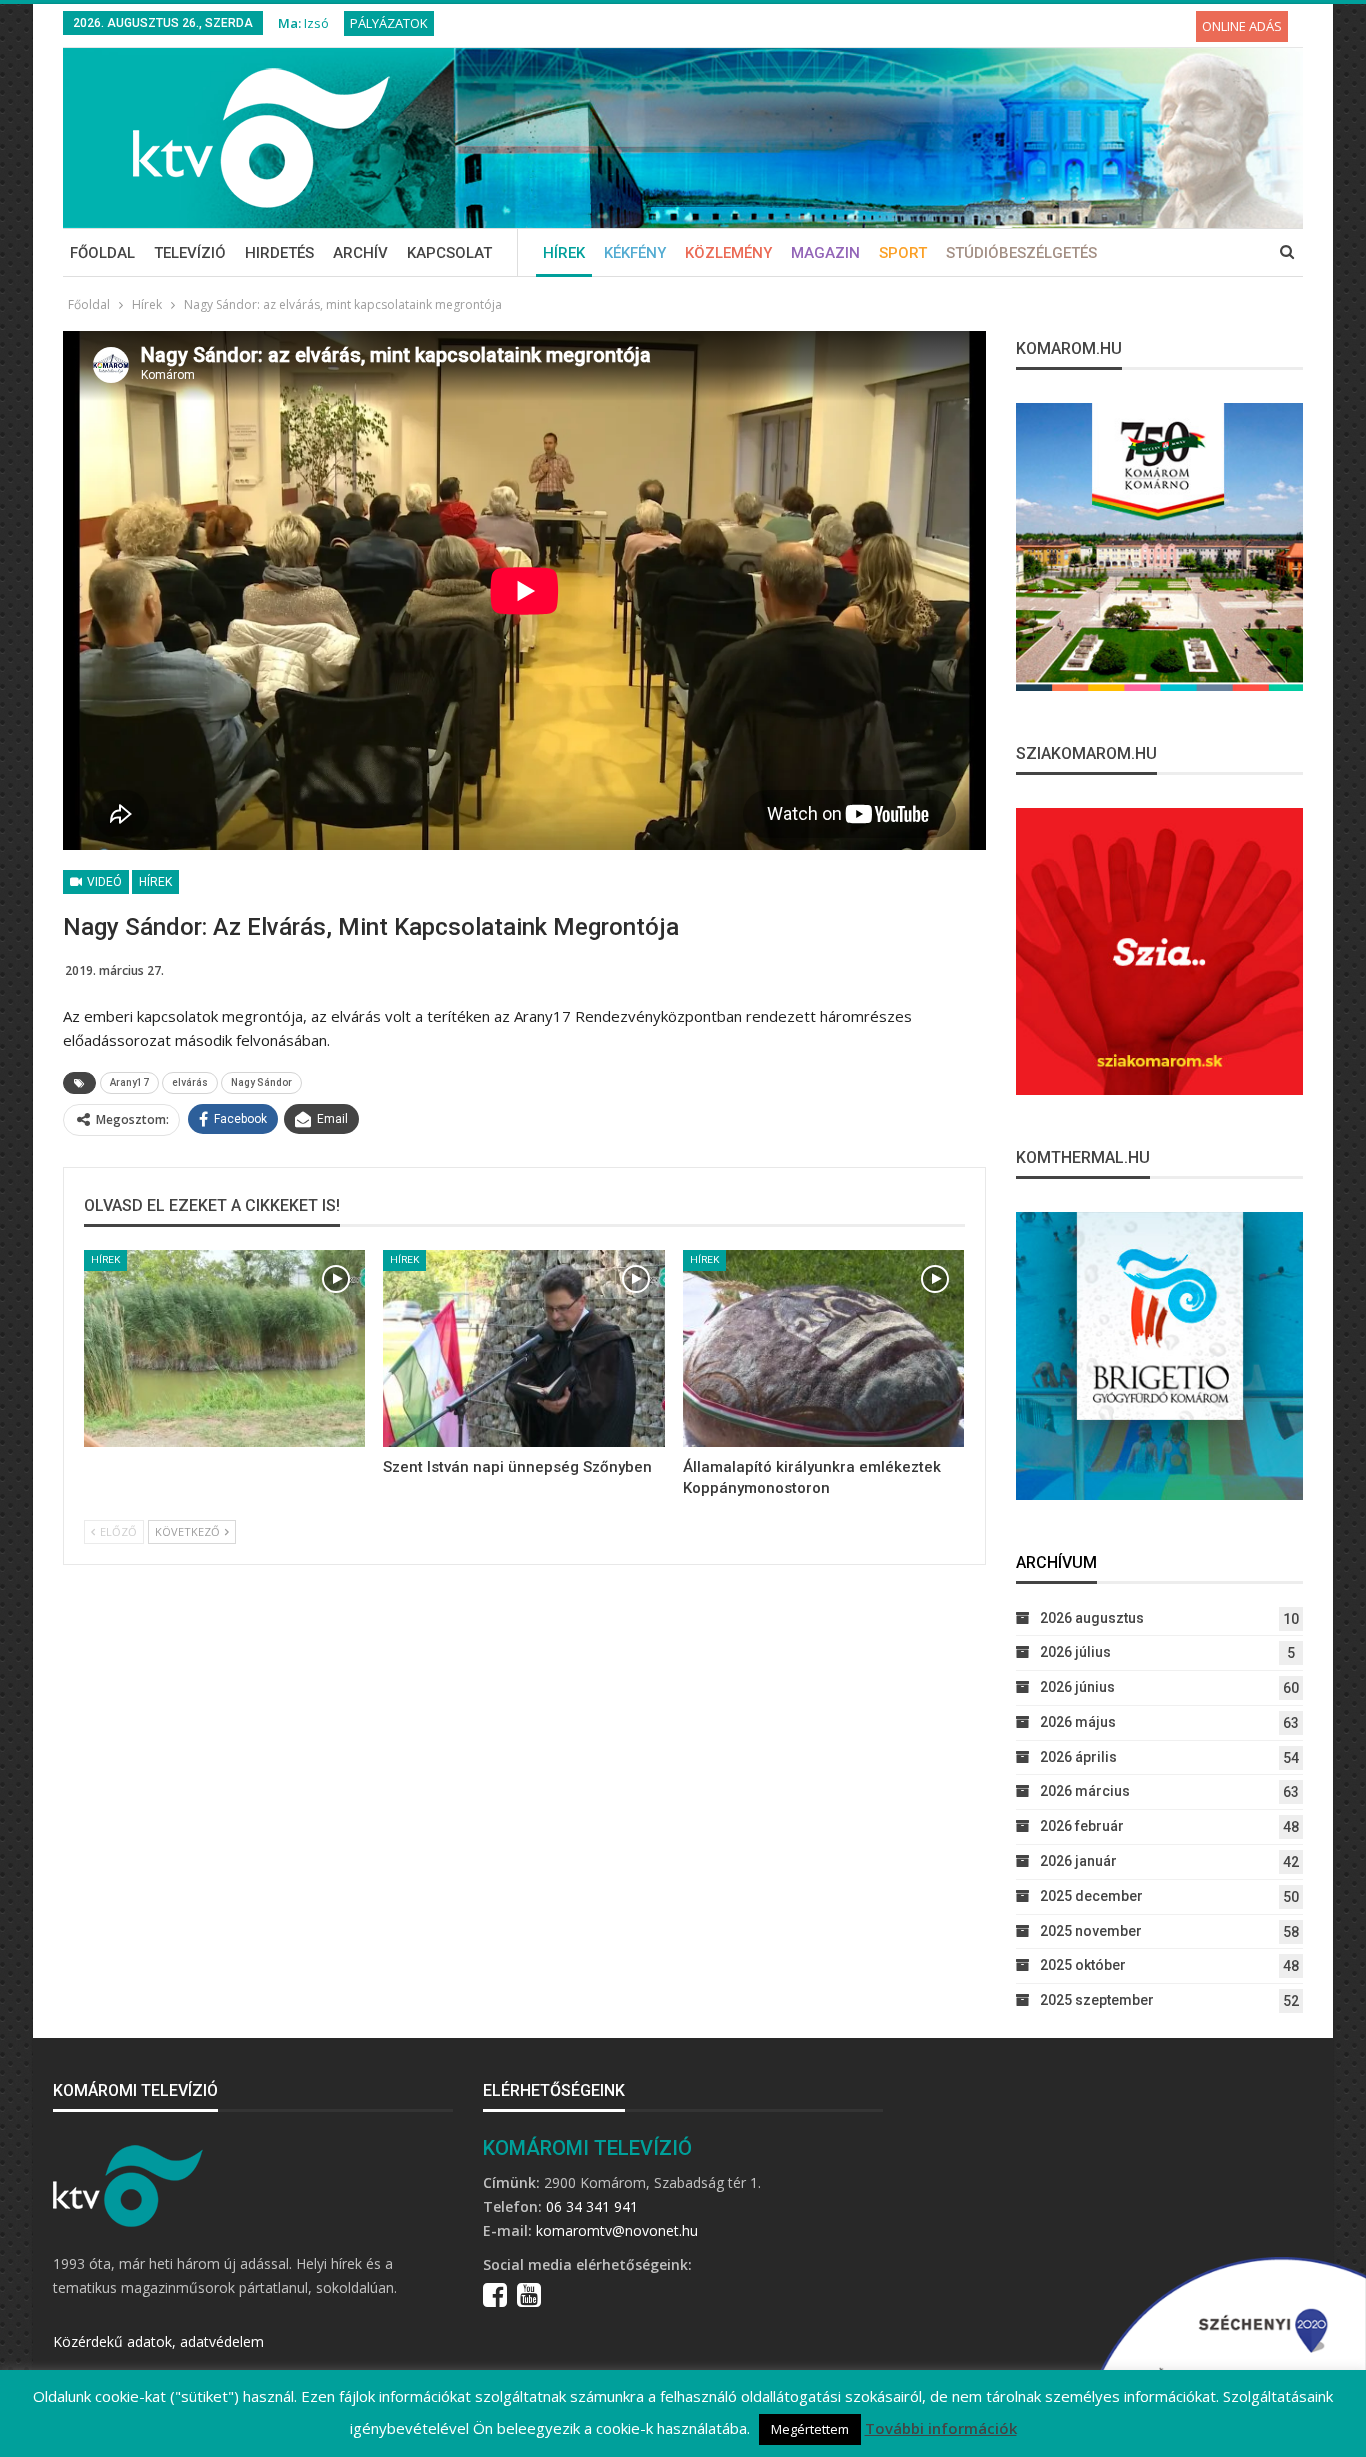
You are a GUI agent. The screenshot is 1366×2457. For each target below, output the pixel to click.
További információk (941, 2428)
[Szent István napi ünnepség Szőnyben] (523, 1348)
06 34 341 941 (592, 2206)
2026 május (1078, 1722)
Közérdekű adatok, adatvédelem (158, 2341)
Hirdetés (279, 253)
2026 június (1077, 1687)
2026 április (1078, 1757)
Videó (103, 882)
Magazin (825, 253)
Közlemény (728, 253)
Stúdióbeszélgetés (1021, 253)
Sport (903, 253)
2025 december (1091, 1896)
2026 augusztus (1092, 1618)
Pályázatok (389, 23)
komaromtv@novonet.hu (617, 2230)
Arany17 (129, 1082)
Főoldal (102, 253)
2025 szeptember (1097, 2000)
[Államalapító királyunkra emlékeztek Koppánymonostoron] (823, 1348)
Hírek (564, 253)
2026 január (1078, 1861)
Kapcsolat (449, 253)
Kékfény (635, 253)
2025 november (1091, 1931)
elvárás (190, 1082)
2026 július (1075, 1652)
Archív (360, 253)
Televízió (190, 253)
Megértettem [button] (810, 2429)
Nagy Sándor (261, 1082)
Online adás (1242, 26)
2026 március (1085, 1791)
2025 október (1083, 1965)
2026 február (1082, 1826)
